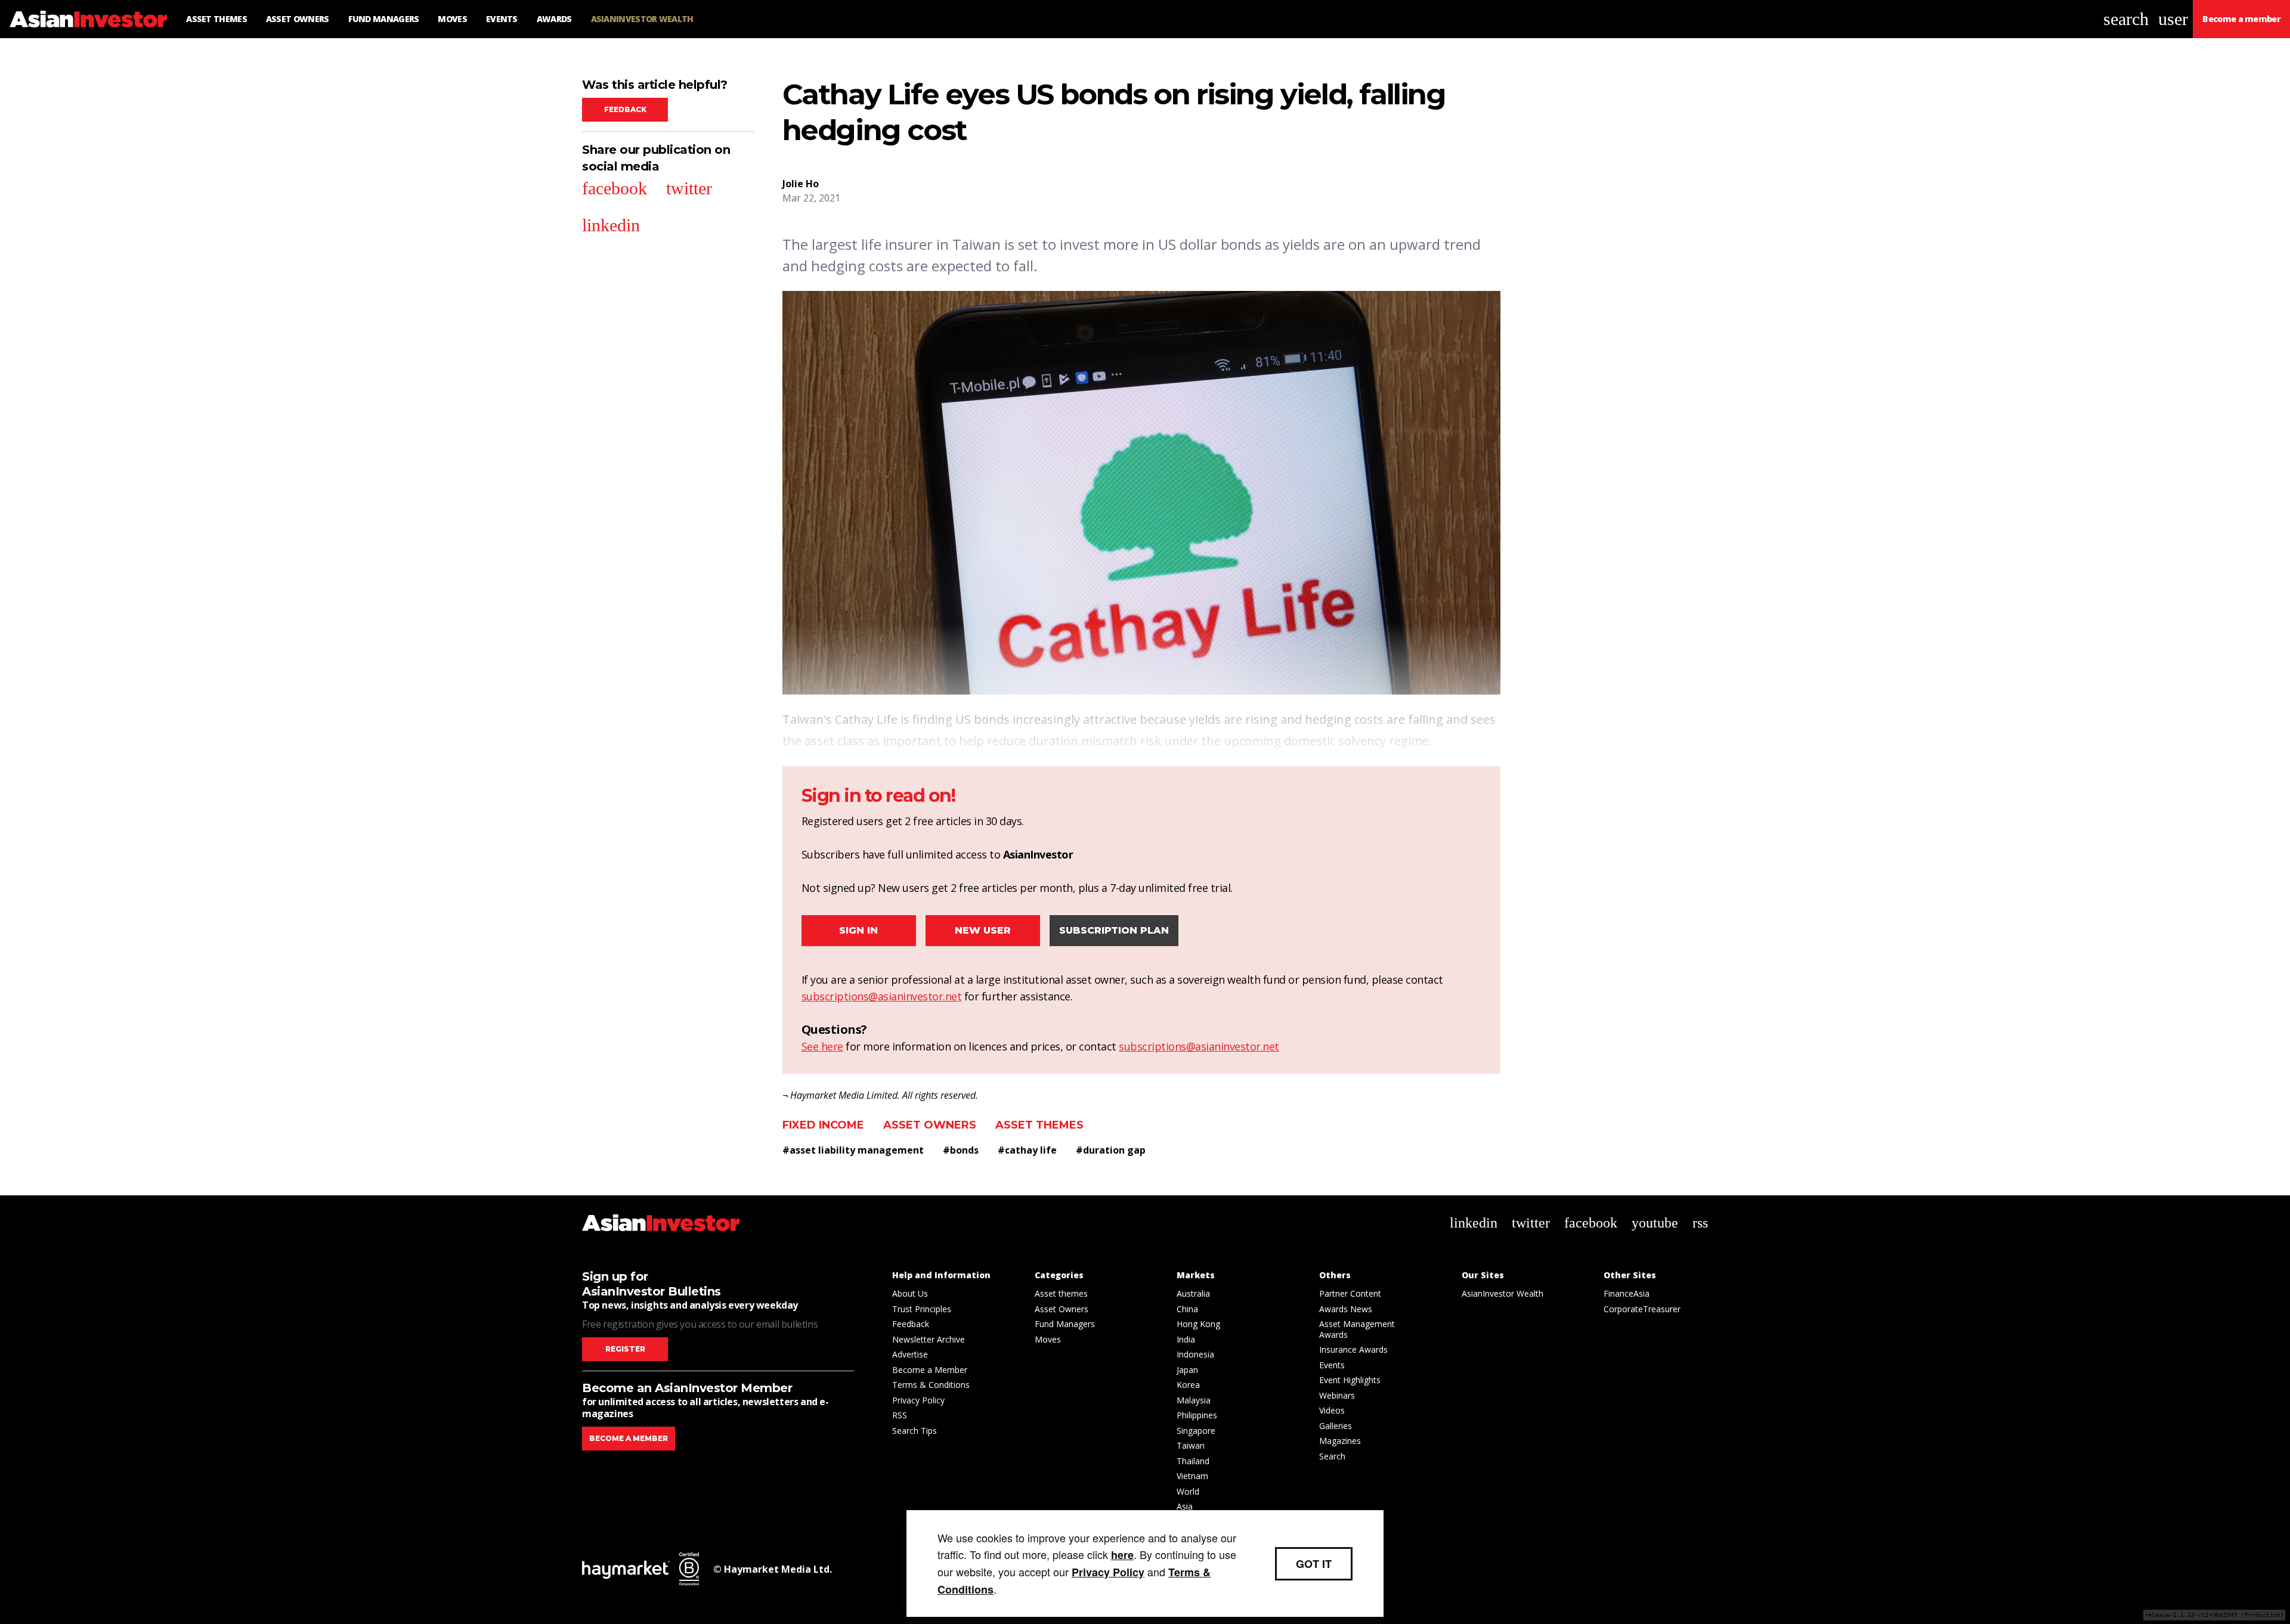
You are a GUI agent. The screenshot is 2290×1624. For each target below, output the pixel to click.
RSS (900, 1415)
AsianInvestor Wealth (1503, 1293)
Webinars (1337, 1395)
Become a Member (930, 1370)
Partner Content (1350, 1293)
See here (822, 1046)
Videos (1332, 1410)
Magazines (1340, 1441)
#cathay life (1027, 1150)
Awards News (1346, 1309)
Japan (1187, 1370)
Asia (1185, 1506)
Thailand (1193, 1461)
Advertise (910, 1354)
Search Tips (915, 1431)
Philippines (1197, 1415)
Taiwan (1191, 1445)
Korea (1188, 1385)
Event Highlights (1350, 1380)
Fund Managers (1065, 1324)
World (1188, 1491)
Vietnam (1192, 1476)
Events (1332, 1365)
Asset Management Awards (1357, 1329)
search (2126, 19)
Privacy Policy (918, 1400)
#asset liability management (853, 1150)
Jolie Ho (801, 184)
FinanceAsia (1627, 1293)
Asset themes (1039, 1125)
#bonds (961, 1150)
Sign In (858, 930)
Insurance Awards (1353, 1349)
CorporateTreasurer (1642, 1309)
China (1187, 1309)
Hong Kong (1198, 1324)
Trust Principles (922, 1309)
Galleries (1336, 1426)
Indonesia (1195, 1354)
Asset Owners (930, 1125)
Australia (1193, 1293)
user (2173, 19)
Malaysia (1194, 1400)
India (1186, 1339)
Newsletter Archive (929, 1339)
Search (1332, 1456)
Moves (1048, 1339)
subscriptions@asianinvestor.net (882, 996)
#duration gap (1111, 1150)
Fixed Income (823, 1125)
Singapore (1196, 1431)
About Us (910, 1293)
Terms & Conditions (931, 1385)
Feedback (625, 109)
